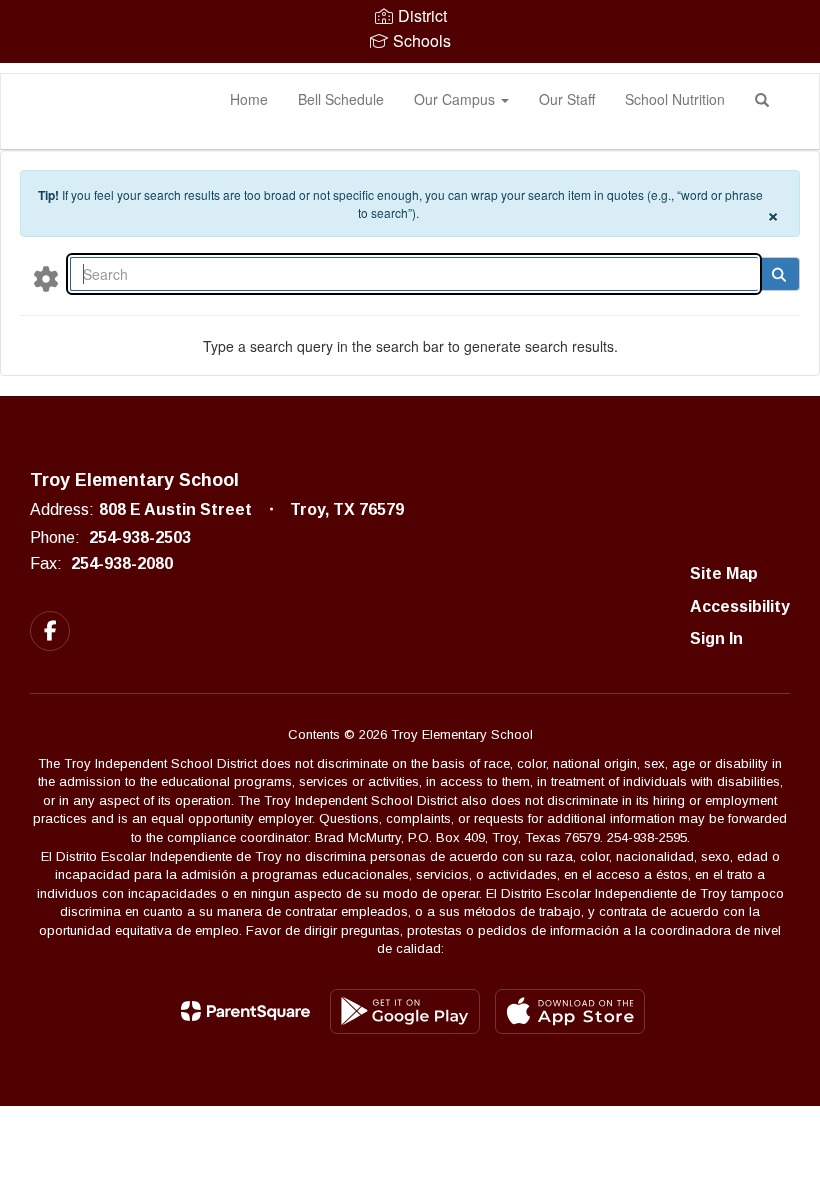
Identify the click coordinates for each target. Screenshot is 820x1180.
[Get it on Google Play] (405, 1011)
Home (249, 99)
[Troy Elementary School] (31, 74)
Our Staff (567, 99)
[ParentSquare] (245, 1011)
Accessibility (740, 606)
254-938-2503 (140, 537)
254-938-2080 (122, 563)
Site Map (724, 573)
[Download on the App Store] (570, 1011)
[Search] (778, 274)
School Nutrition (675, 99)
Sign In (716, 638)
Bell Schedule (341, 99)
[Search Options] (46, 278)
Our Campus (456, 99)
